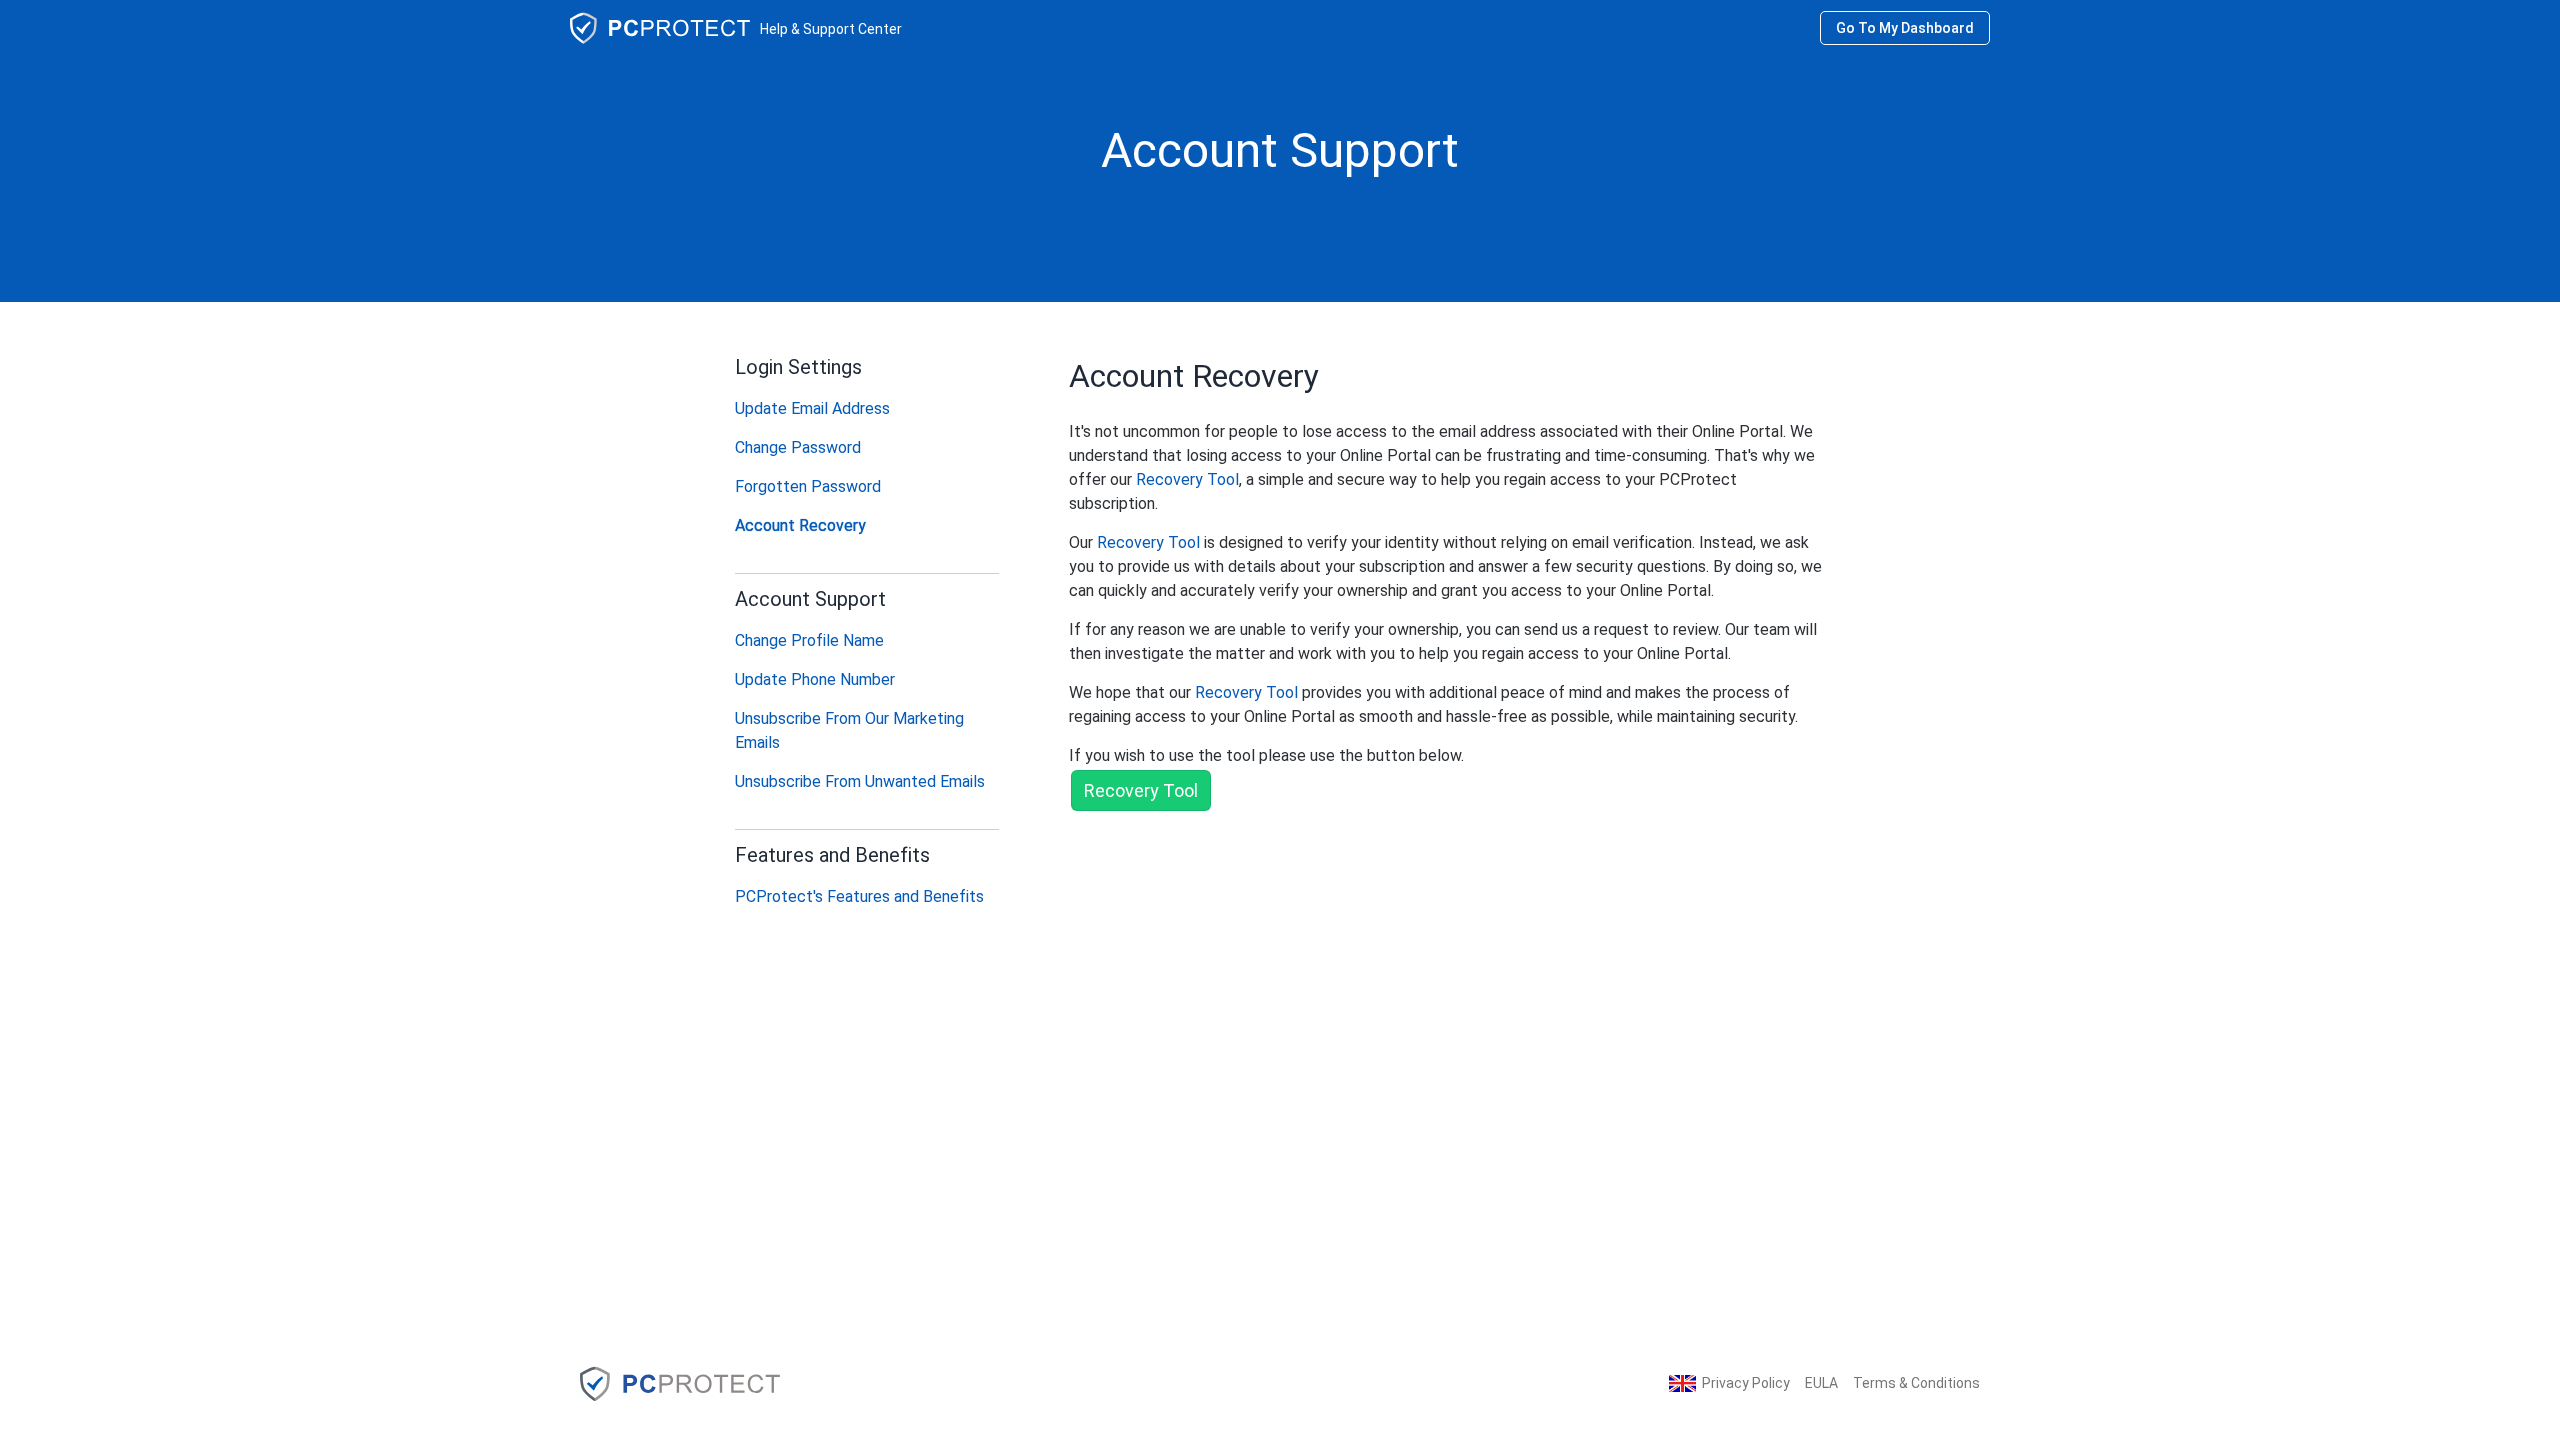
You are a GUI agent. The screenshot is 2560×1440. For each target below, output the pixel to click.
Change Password (798, 447)
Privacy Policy (1746, 1383)
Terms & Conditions (1916, 1383)
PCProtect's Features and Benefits (859, 896)
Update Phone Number (815, 679)
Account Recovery (800, 525)
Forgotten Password (808, 486)
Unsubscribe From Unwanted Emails (860, 781)
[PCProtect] (680, 1382)
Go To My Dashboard (1905, 28)
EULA (1821, 1383)
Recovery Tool (1187, 479)
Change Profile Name (809, 640)
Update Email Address (812, 408)
